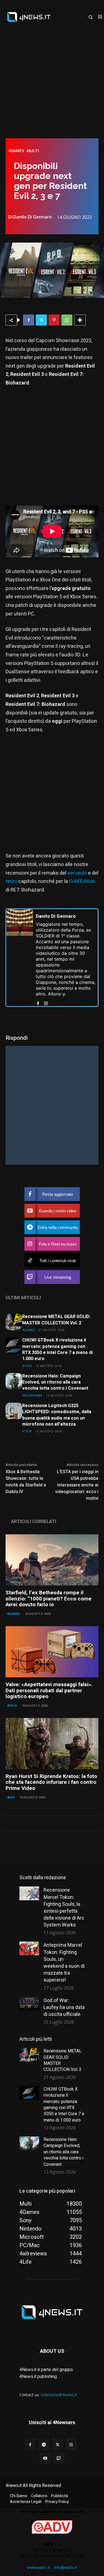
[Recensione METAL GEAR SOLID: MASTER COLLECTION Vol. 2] (14, 1322)
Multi (33, 151)
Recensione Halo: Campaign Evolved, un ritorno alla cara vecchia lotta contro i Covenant (55, 1382)
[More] (80, 320)
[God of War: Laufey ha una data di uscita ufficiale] (29, 2004)
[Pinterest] (54, 320)
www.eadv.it (38, 2567)
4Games (16, 151)
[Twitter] (41, 320)
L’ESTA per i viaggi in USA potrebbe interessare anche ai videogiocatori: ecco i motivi (77, 1485)
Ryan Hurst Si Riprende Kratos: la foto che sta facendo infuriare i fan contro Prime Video (51, 1782)
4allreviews (32, 1395)
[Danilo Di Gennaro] (20, 958)
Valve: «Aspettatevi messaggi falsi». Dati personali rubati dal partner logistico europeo (49, 1691)
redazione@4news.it (59, 2395)
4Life (11, 1797)
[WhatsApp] (67, 320)
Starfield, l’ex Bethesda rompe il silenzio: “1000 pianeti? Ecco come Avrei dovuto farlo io (49, 1599)
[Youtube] (45, 2458)
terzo (11, 881)
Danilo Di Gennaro (33, 217)
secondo (77, 873)
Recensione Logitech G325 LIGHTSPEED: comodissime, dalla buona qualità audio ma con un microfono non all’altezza (57, 1415)
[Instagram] (46, 1002)
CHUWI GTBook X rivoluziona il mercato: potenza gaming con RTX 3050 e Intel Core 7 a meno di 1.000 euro (57, 1349)
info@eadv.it (65, 2567)
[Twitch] (59, 2458)
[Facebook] (29, 320)
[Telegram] (44, 2444)
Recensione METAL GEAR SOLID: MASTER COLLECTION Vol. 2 (56, 1320)
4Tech (27, 1366)
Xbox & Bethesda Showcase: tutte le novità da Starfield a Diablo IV (26, 1482)
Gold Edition (82, 881)
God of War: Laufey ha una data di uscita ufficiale (64, 2007)
